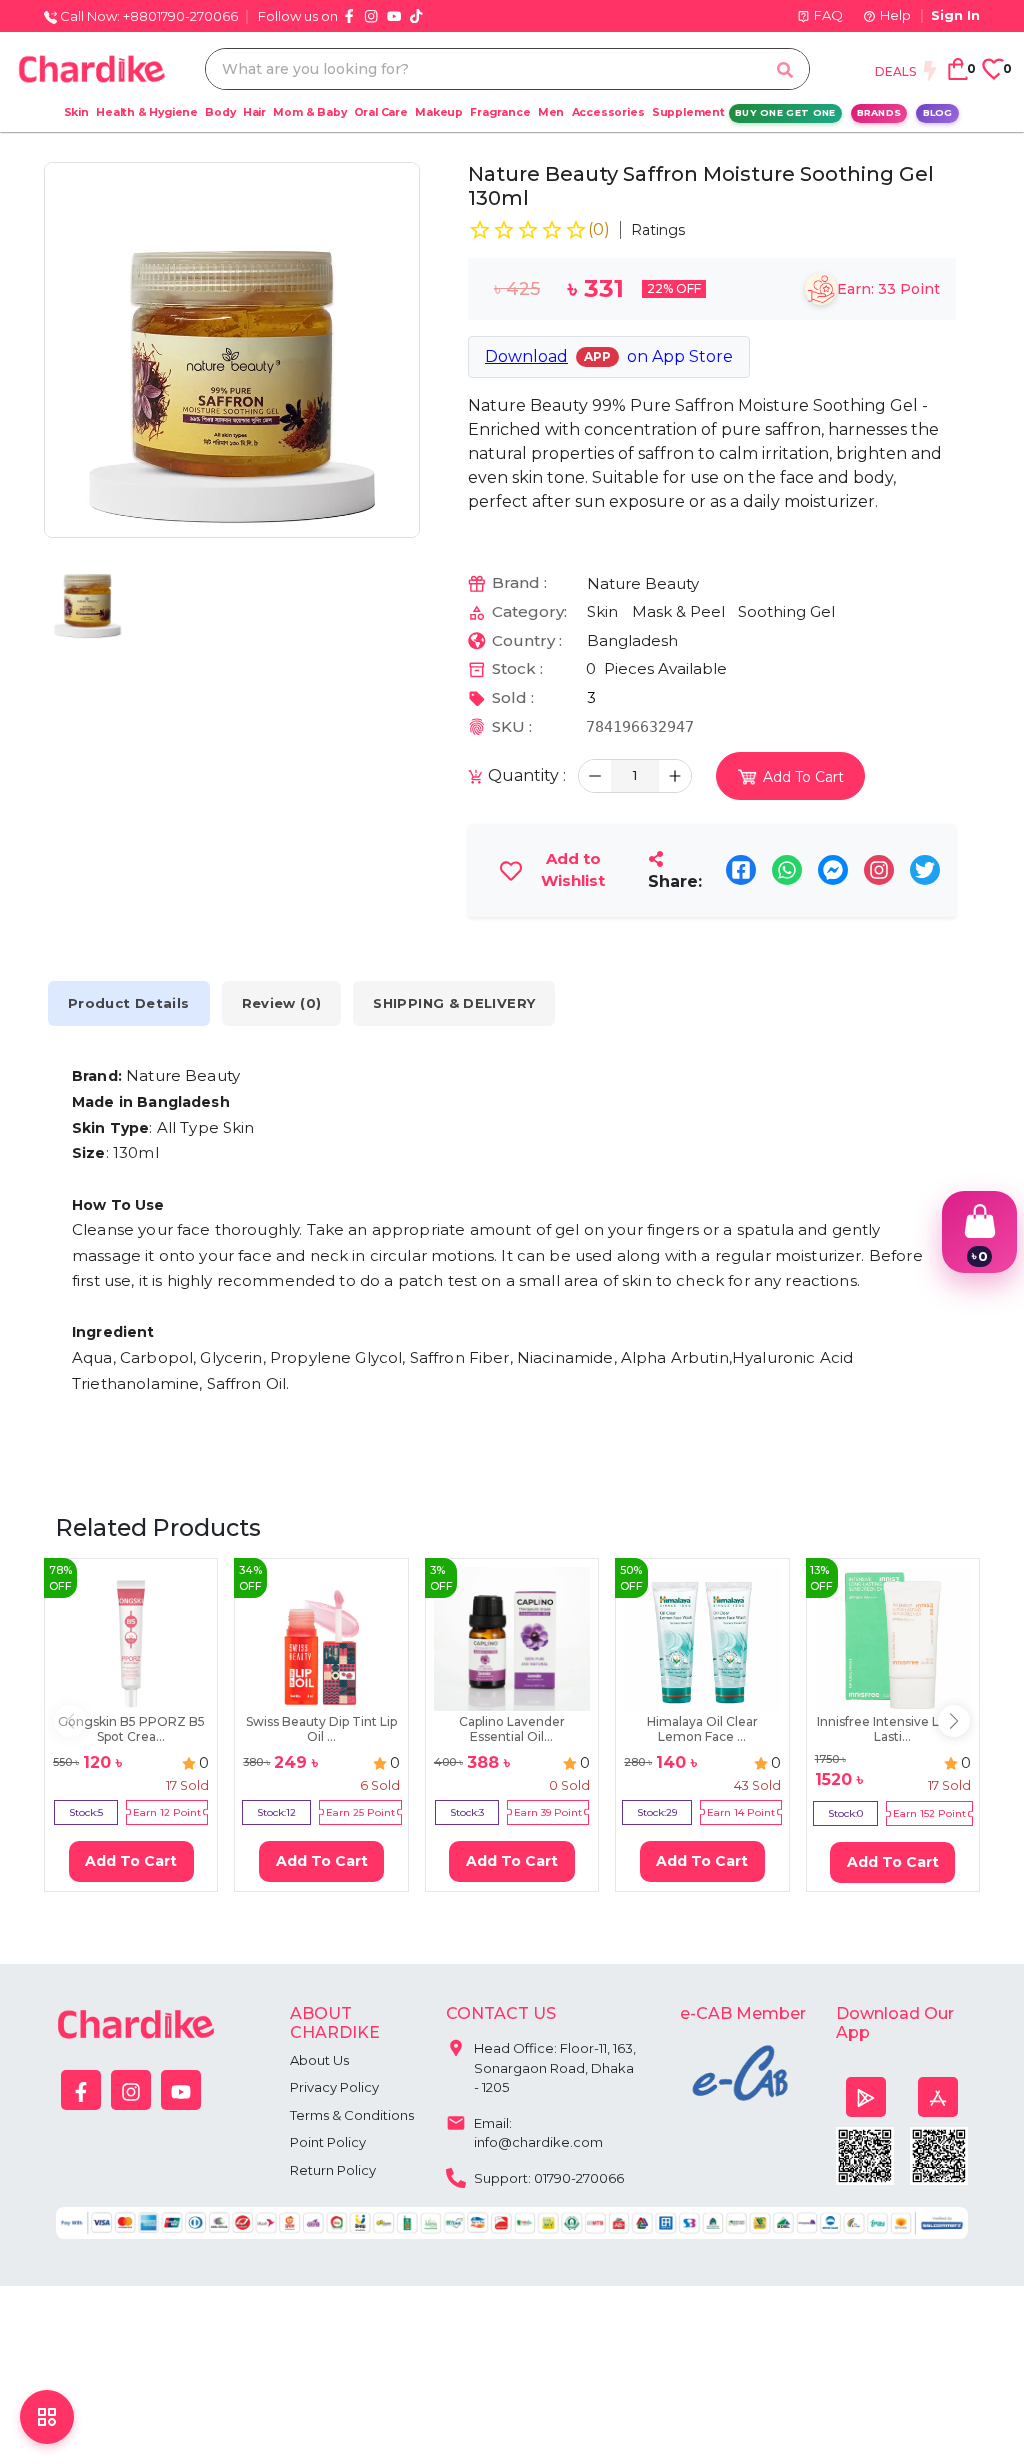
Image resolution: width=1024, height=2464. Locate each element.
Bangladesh (632, 640)
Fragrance (500, 112)
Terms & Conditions (352, 2115)
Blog (938, 112)
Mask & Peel (678, 611)
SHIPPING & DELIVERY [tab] (454, 1003)
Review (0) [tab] (282, 1003)
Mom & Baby (309, 112)
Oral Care (381, 112)
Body (220, 112)
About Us (319, 2060)
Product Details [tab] (129, 1003)
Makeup (439, 112)
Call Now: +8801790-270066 (147, 16)
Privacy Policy (334, 2087)
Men (551, 112)
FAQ (828, 15)
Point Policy (328, 2142)
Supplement (688, 112)
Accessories (608, 112)
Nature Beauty (643, 583)
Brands (879, 112)
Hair (254, 112)
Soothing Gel (786, 611)
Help (895, 15)
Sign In (955, 15)
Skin (76, 112)
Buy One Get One (785, 112)
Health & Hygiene (147, 112)
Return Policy (333, 2170)
